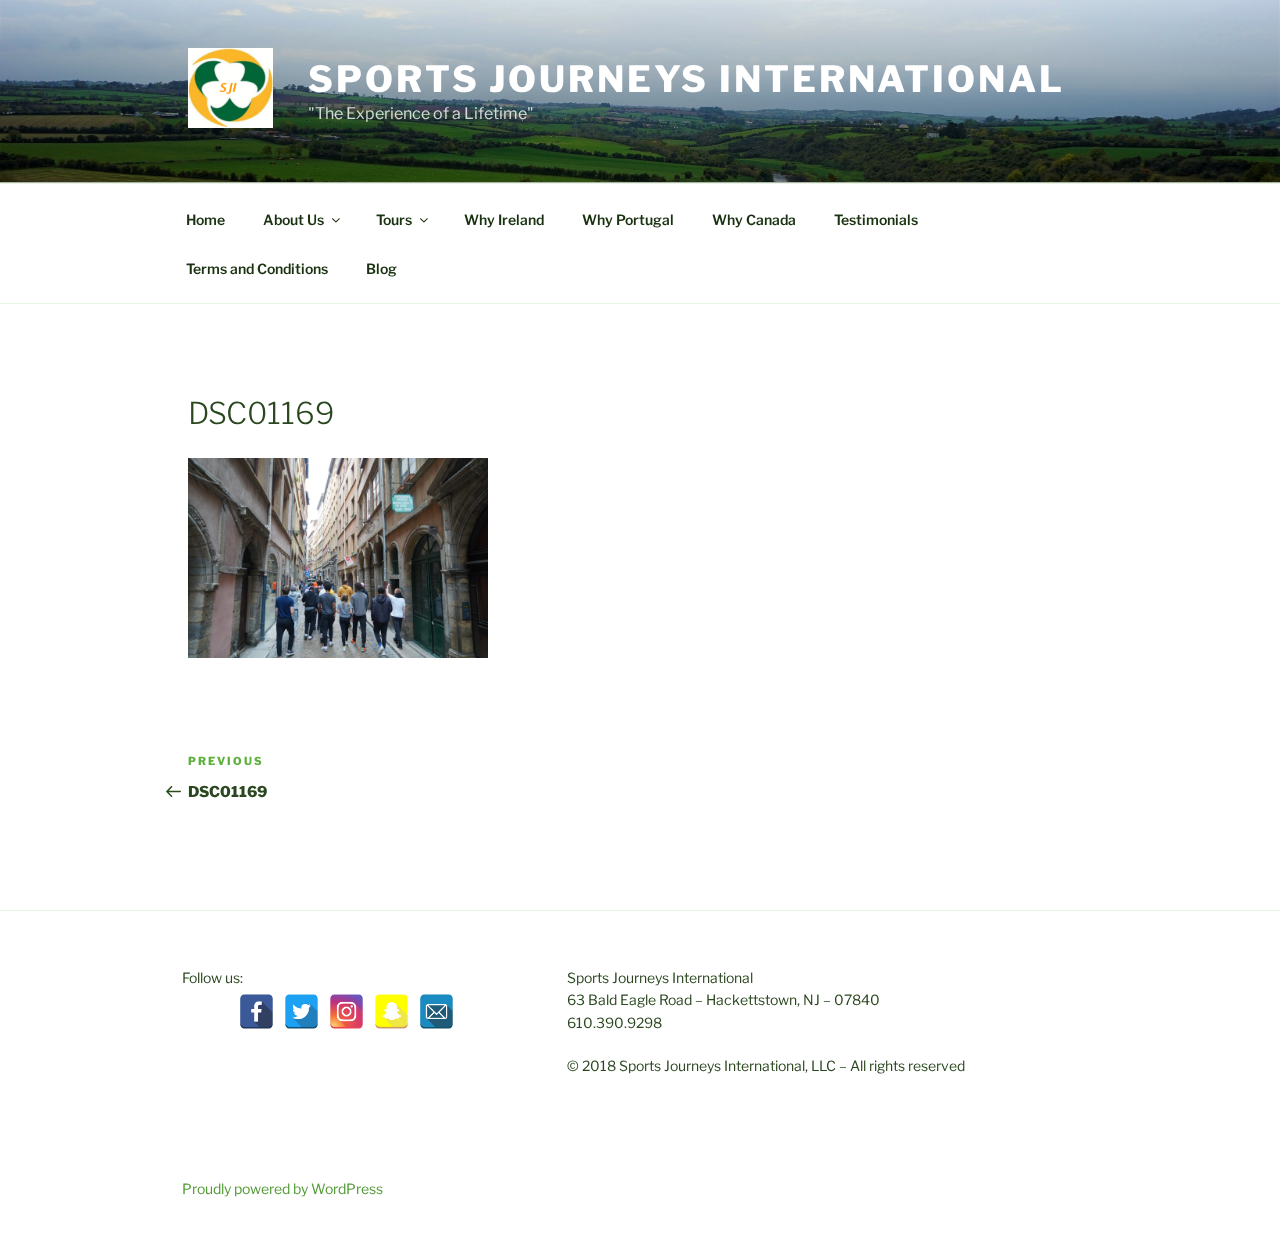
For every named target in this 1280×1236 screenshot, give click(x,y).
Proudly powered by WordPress (282, 1188)
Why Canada (754, 219)
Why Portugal (628, 219)
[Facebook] (256, 1011)
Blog (381, 268)
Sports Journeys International (686, 79)
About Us (293, 219)
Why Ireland (504, 219)
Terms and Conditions (257, 268)
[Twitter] (301, 1011)
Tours (394, 219)
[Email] (436, 1011)
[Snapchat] (391, 1011)
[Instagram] (346, 1011)
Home (205, 219)
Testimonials (876, 219)
